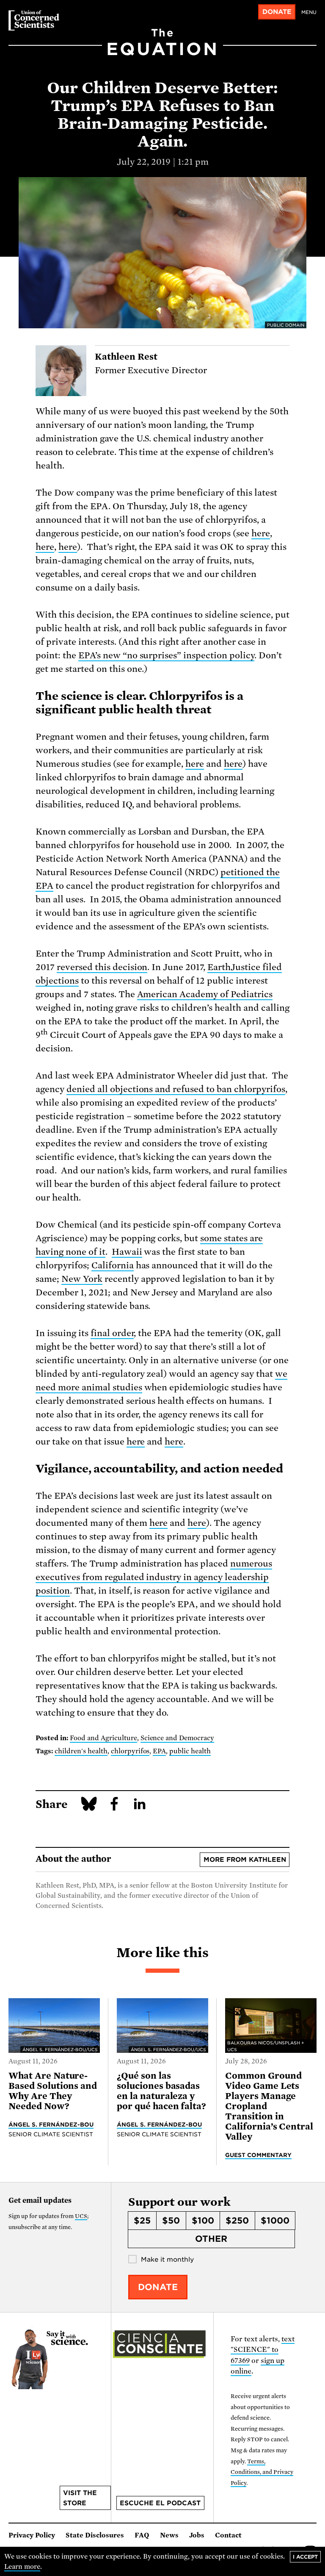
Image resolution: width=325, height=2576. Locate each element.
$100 (203, 2221)
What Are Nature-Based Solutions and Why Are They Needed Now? (53, 2091)
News (169, 2535)
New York (82, 1279)
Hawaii (127, 1252)
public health (190, 1751)
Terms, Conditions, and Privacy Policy (262, 2472)
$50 (171, 2221)
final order (112, 1333)
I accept (305, 2557)
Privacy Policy (32, 2535)
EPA (159, 1751)
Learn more (22, 2567)
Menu (309, 12)
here (261, 533)
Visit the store (80, 2498)
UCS (81, 2216)
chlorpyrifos (130, 1751)
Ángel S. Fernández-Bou (51, 2124)
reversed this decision (102, 967)
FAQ (142, 2535)
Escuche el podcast (160, 2503)
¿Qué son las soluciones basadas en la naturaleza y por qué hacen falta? (161, 2091)
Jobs (197, 2535)
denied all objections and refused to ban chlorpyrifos (176, 1089)
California (113, 1265)
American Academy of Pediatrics (205, 994)
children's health (81, 1751)
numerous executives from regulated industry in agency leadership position (154, 1577)
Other (211, 2239)
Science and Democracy (178, 1738)
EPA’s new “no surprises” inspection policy (166, 655)
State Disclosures (95, 2535)
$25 (142, 2221)
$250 (237, 2221)
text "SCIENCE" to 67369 (263, 2350)
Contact (228, 2535)
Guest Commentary (258, 2155)
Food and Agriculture (103, 1738)
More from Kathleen (245, 1860)
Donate (277, 12)
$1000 (275, 2221)
